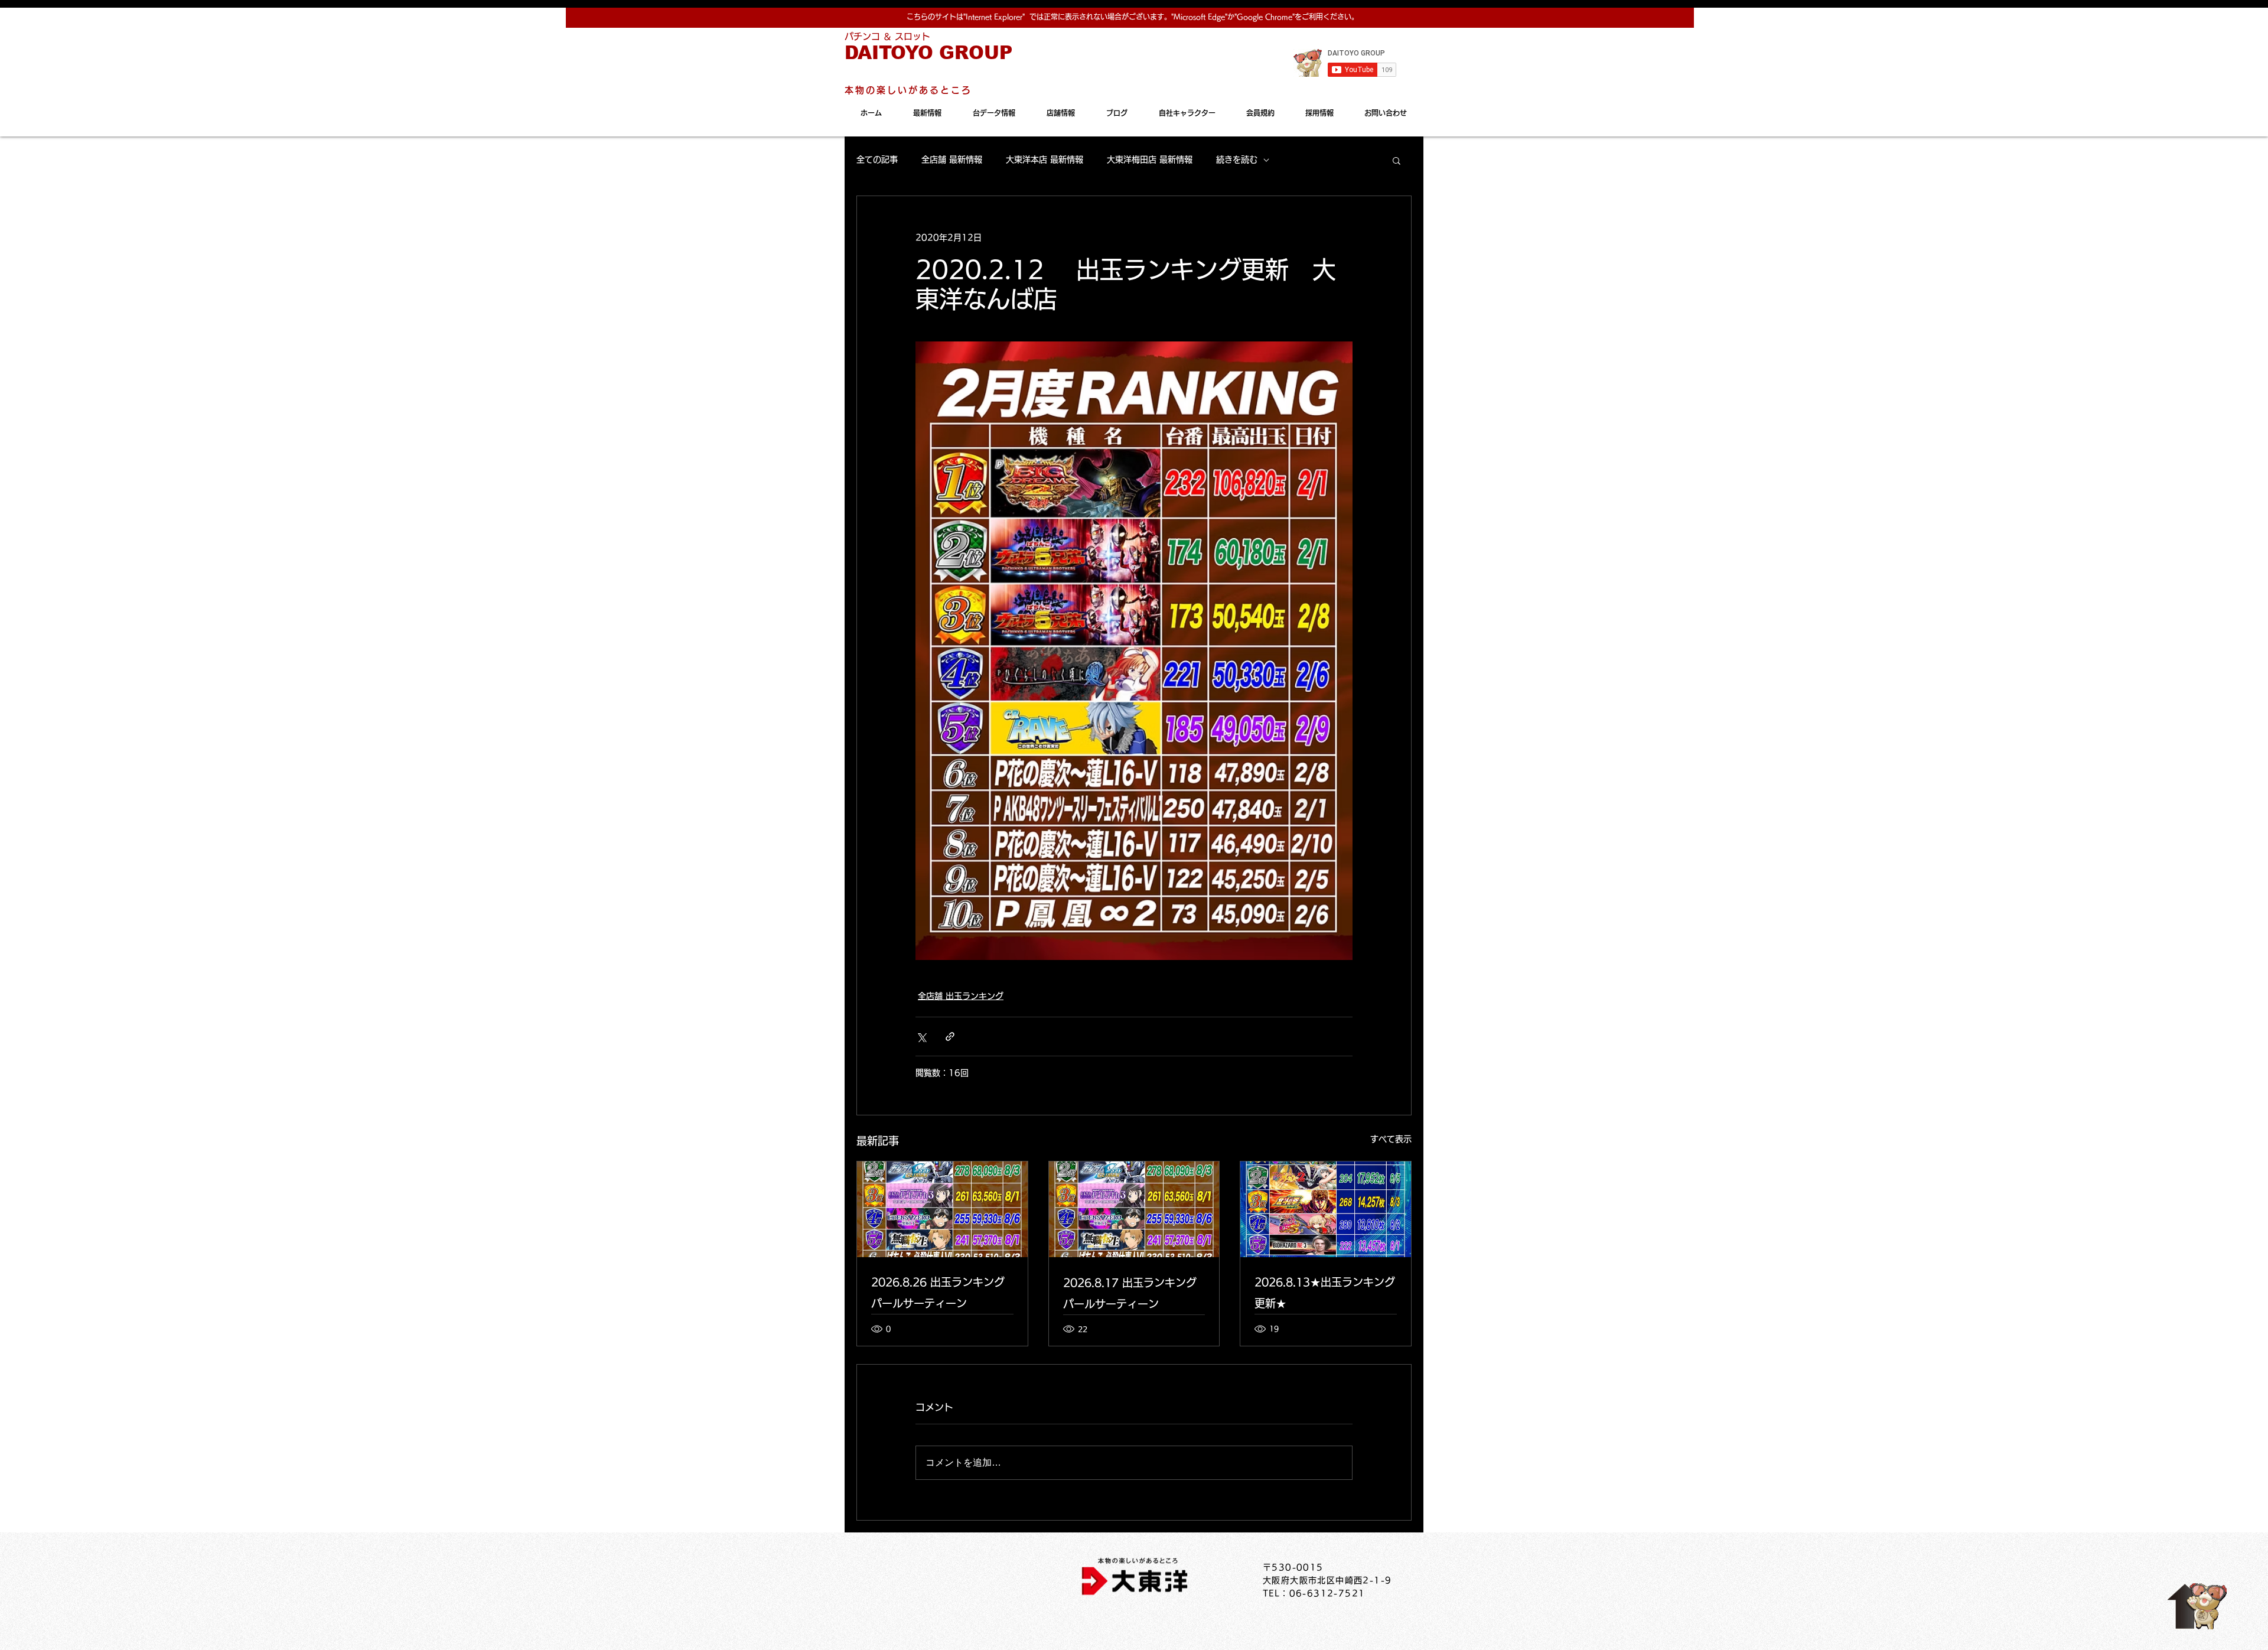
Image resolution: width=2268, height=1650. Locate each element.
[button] (1397, 160)
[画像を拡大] (1134, 651)
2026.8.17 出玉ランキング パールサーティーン (1130, 1293)
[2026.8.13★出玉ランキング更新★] (1326, 1209)
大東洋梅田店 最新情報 (1150, 160)
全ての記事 (877, 160)
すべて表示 (1391, 1139)
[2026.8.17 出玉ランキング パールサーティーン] (1134, 1209)
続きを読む (1237, 160)
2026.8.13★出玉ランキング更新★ (1325, 1293)
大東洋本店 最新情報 (1045, 160)
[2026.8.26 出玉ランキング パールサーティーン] (942, 1209)
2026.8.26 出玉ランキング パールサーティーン (938, 1293)
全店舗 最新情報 (952, 160)
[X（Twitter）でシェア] (921, 1036)
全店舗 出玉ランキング (961, 996)
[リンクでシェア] (950, 1036)
